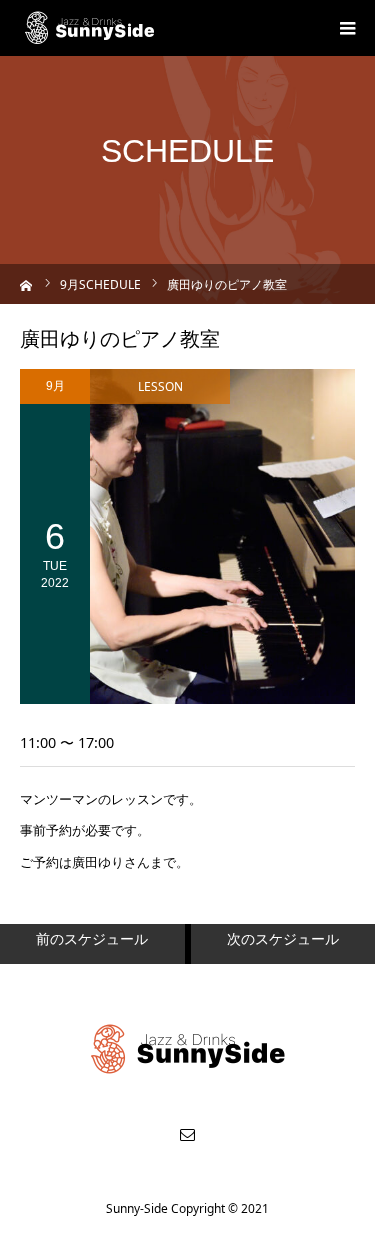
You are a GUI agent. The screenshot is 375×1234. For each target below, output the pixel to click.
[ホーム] (26, 283)
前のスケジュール (92, 938)
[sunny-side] (90, 28)
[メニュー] (347, 28)
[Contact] (188, 1134)
